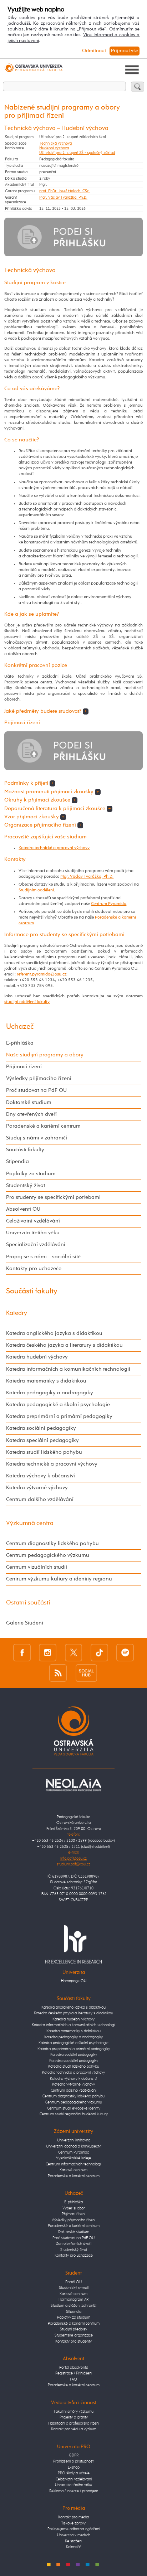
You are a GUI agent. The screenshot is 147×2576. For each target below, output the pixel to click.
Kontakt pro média (73, 2517)
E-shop (74, 2467)
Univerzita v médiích (74, 2535)
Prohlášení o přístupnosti (74, 2461)
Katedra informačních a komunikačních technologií (68, 1369)
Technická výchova (55, 143)
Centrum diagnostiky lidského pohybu (52, 1544)
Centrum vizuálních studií (37, 1567)
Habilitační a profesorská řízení (74, 2423)
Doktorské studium (29, 1103)
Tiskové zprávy (73, 2523)
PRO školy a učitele (74, 2473)
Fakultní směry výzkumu (74, 2412)
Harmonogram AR (73, 2299)
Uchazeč (20, 1027)
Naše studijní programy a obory (45, 1055)
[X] (74, 1653)
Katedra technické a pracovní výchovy (54, 848)
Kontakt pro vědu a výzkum (74, 2429)
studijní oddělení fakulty (27, 1002)
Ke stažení (73, 2541)
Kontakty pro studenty (73, 2341)
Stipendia (17, 1162)
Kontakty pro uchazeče (34, 1269)
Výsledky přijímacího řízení (39, 1079)
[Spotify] (125, 1653)
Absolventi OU (23, 1209)
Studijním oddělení (36, 890)
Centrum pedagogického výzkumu (48, 1555)
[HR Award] (73, 1944)
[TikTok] (99, 1653)
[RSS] (58, 1673)
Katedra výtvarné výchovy (37, 1488)
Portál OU (73, 2282)
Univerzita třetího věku (33, 1233)
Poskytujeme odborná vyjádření (74, 2529)
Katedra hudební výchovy (37, 1357)
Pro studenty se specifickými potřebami (53, 1197)
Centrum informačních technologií (73, 2164)
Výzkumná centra (30, 1523)
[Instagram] (48, 1653)
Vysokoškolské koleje (73, 2158)
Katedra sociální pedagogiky (41, 1428)
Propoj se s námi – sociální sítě (43, 1257)
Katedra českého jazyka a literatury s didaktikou (64, 1345)
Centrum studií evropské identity (74, 2108)
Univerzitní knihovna (74, 2140)
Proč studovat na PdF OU (36, 1090)
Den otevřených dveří (73, 2244)
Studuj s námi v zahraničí (37, 1138)
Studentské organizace (74, 2335)
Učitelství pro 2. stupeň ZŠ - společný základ (77, 153)
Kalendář (73, 2547)
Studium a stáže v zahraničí (73, 2306)
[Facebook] (22, 1653)
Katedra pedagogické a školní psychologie (58, 1405)
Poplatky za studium (31, 1174)
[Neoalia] (73, 1785)
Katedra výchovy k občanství (40, 1476)
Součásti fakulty (25, 1150)
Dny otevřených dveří (31, 1114)
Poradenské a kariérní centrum (43, 1126)
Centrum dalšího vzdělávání (40, 1500)
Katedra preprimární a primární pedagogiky (59, 1417)
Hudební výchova (54, 148)
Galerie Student (25, 1623)
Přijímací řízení (24, 1067)
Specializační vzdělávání (36, 1245)
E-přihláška (20, 1043)
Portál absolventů (74, 2367)
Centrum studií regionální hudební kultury (74, 2114)
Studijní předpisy (73, 2329)
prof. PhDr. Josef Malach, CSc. (65, 191)
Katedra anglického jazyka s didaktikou (54, 1333)
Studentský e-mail (74, 2288)
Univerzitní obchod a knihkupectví (74, 2146)
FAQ (73, 2379)
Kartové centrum (73, 2170)
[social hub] (86, 1673)
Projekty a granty (74, 2417)
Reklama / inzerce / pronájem (74, 2491)
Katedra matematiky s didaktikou (46, 1381)
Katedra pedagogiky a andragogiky (50, 1393)
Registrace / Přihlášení (74, 2373)
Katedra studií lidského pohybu (44, 1452)
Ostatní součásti (28, 1603)
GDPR (74, 2455)
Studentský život (26, 1186)
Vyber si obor (74, 2208)
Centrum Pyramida (109, 904)
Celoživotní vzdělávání (33, 1221)
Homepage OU (74, 1981)
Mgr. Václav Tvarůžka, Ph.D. (63, 197)
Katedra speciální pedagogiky (42, 1440)
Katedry (17, 1313)
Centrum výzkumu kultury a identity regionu (59, 1579)
